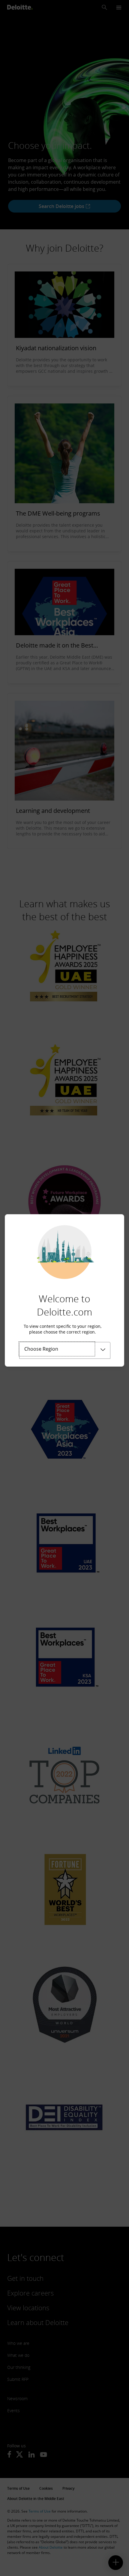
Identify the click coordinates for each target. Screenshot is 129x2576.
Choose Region (41, 1349)
